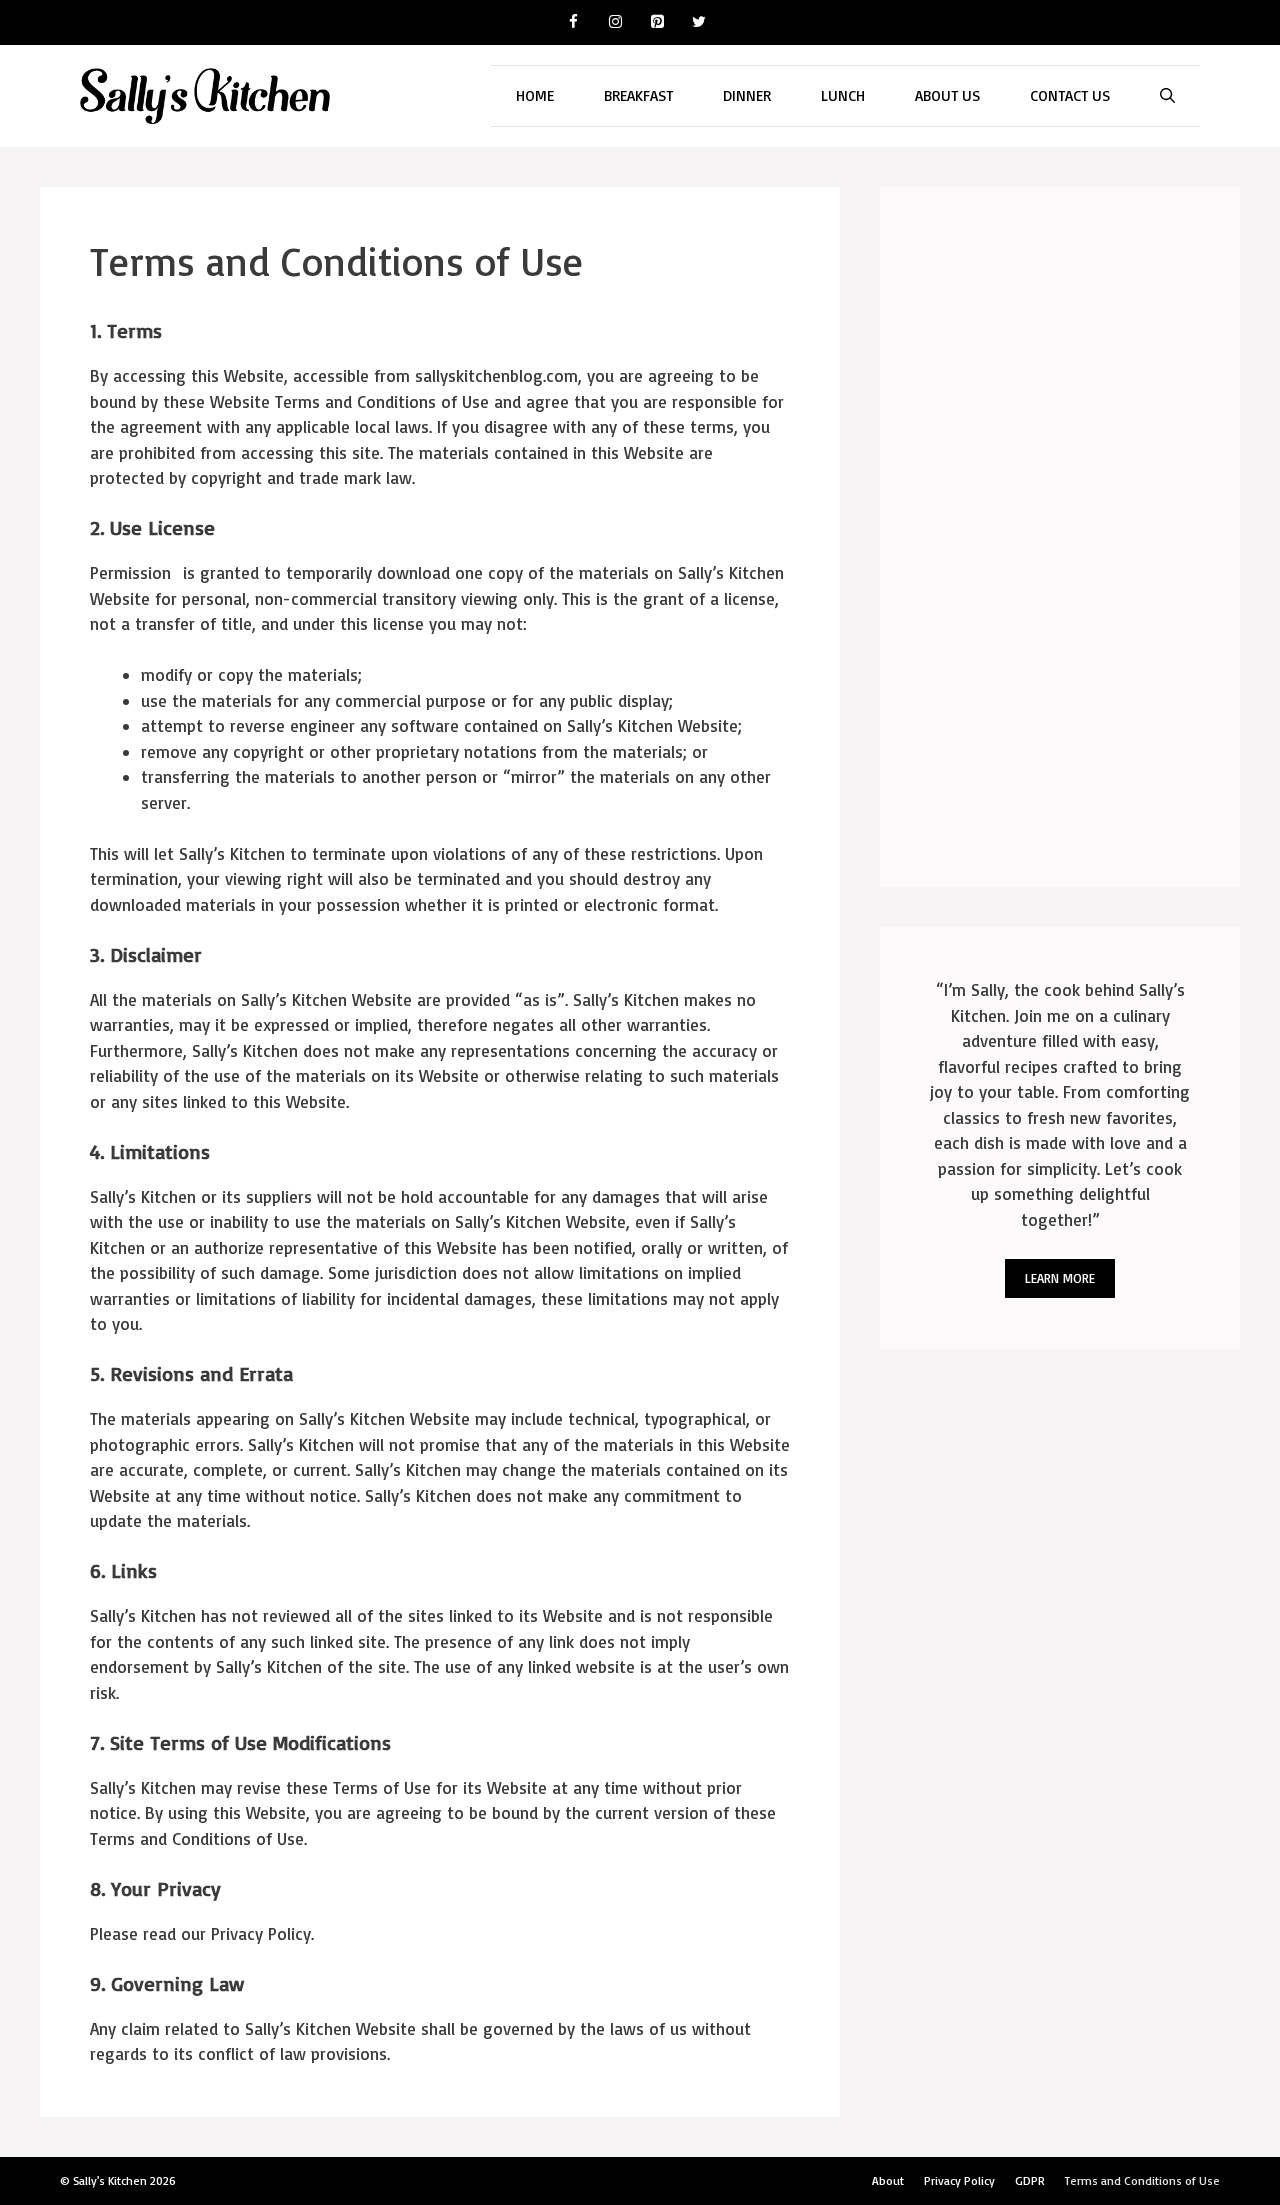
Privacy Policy (959, 2180)
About (888, 2180)
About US (947, 95)
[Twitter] (699, 22)
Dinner (747, 95)
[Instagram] (615, 22)
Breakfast (638, 95)
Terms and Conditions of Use (1142, 2180)
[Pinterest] (657, 22)
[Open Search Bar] (1167, 96)
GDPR (1030, 2180)
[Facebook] (573, 22)
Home (535, 95)
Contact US (1070, 95)
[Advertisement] (1060, 537)
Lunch (843, 95)
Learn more (1060, 1278)
